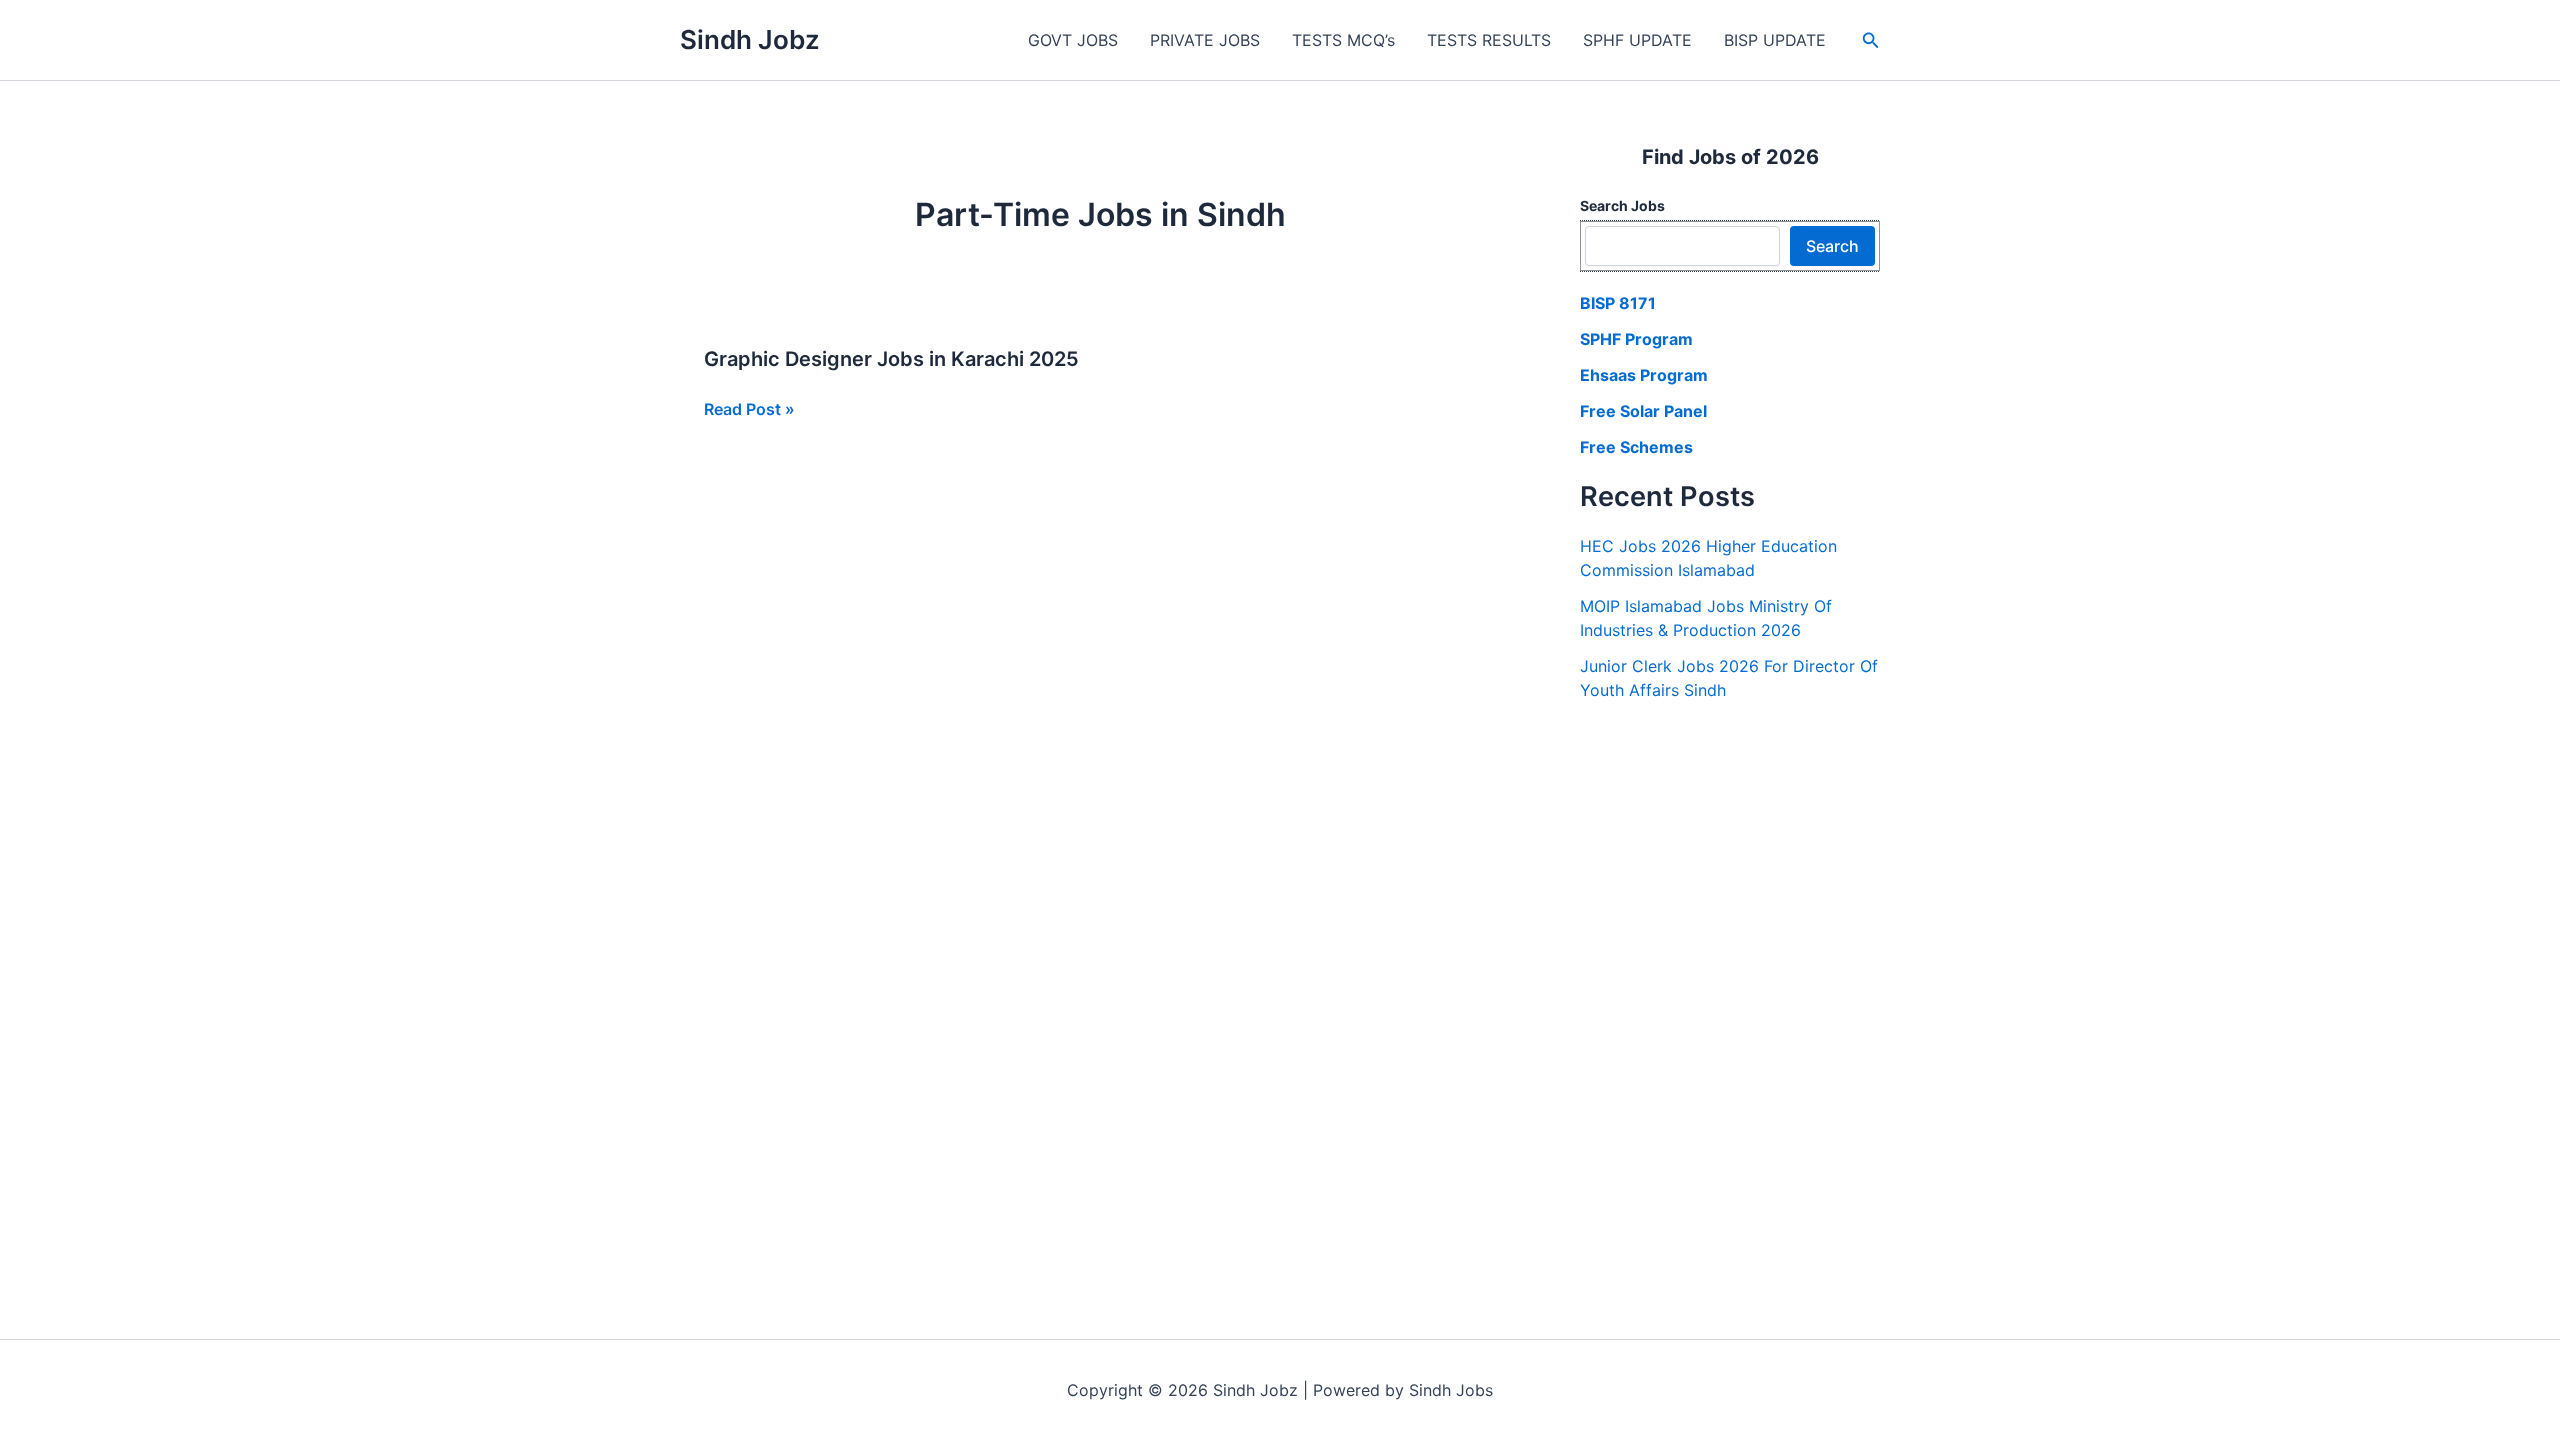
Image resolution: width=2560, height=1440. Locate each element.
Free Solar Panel (1643, 411)
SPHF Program (1636, 339)
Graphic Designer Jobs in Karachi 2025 (891, 359)
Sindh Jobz (750, 39)
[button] (1871, 40)
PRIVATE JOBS (1205, 40)
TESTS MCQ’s (1343, 40)
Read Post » (749, 410)
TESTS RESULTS (1489, 40)
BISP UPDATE (1775, 40)
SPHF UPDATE (1637, 40)
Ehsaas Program (1644, 375)
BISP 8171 (1618, 303)
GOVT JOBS (1073, 40)
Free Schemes (1636, 447)
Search (1832, 246)
